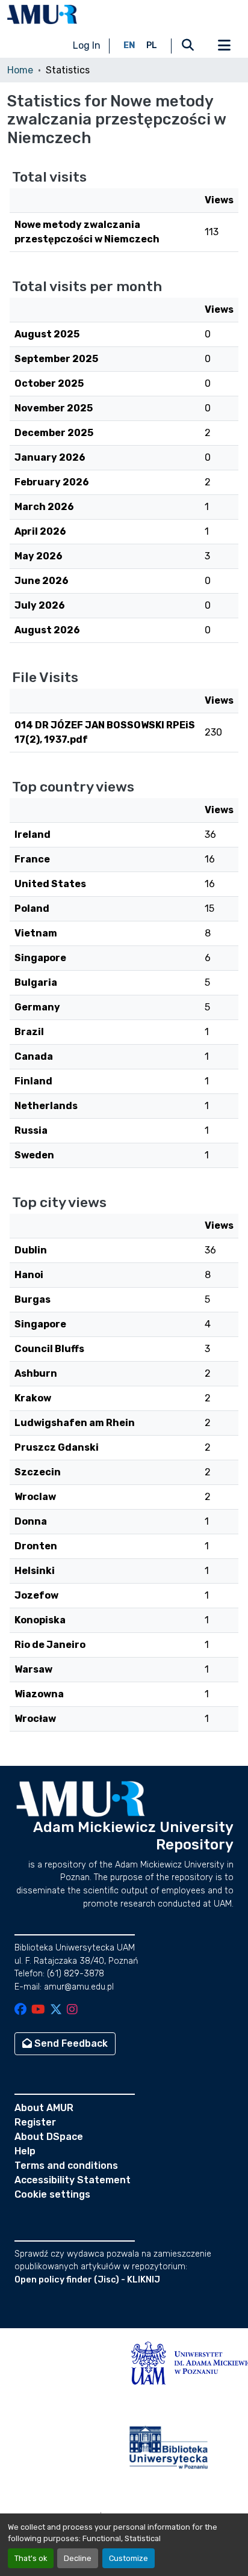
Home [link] (20, 70)
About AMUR (44, 2108)
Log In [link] (87, 45)
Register (35, 2122)
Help (25, 2151)
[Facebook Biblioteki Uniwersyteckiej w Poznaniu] (20, 2010)
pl (152, 45)
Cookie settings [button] (52, 2194)
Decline (78, 2558)
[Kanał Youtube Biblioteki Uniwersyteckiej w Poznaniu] (38, 2010)
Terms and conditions (66, 2166)
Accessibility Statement (73, 2180)
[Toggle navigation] (224, 46)
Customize (129, 2558)
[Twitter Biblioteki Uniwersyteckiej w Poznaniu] (56, 2010)
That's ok (31, 2558)
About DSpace (49, 2137)
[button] (42, 14)
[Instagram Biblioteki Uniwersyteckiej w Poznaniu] (72, 2010)
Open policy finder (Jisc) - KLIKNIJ (87, 2280)
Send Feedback (70, 2043)
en (129, 45)
